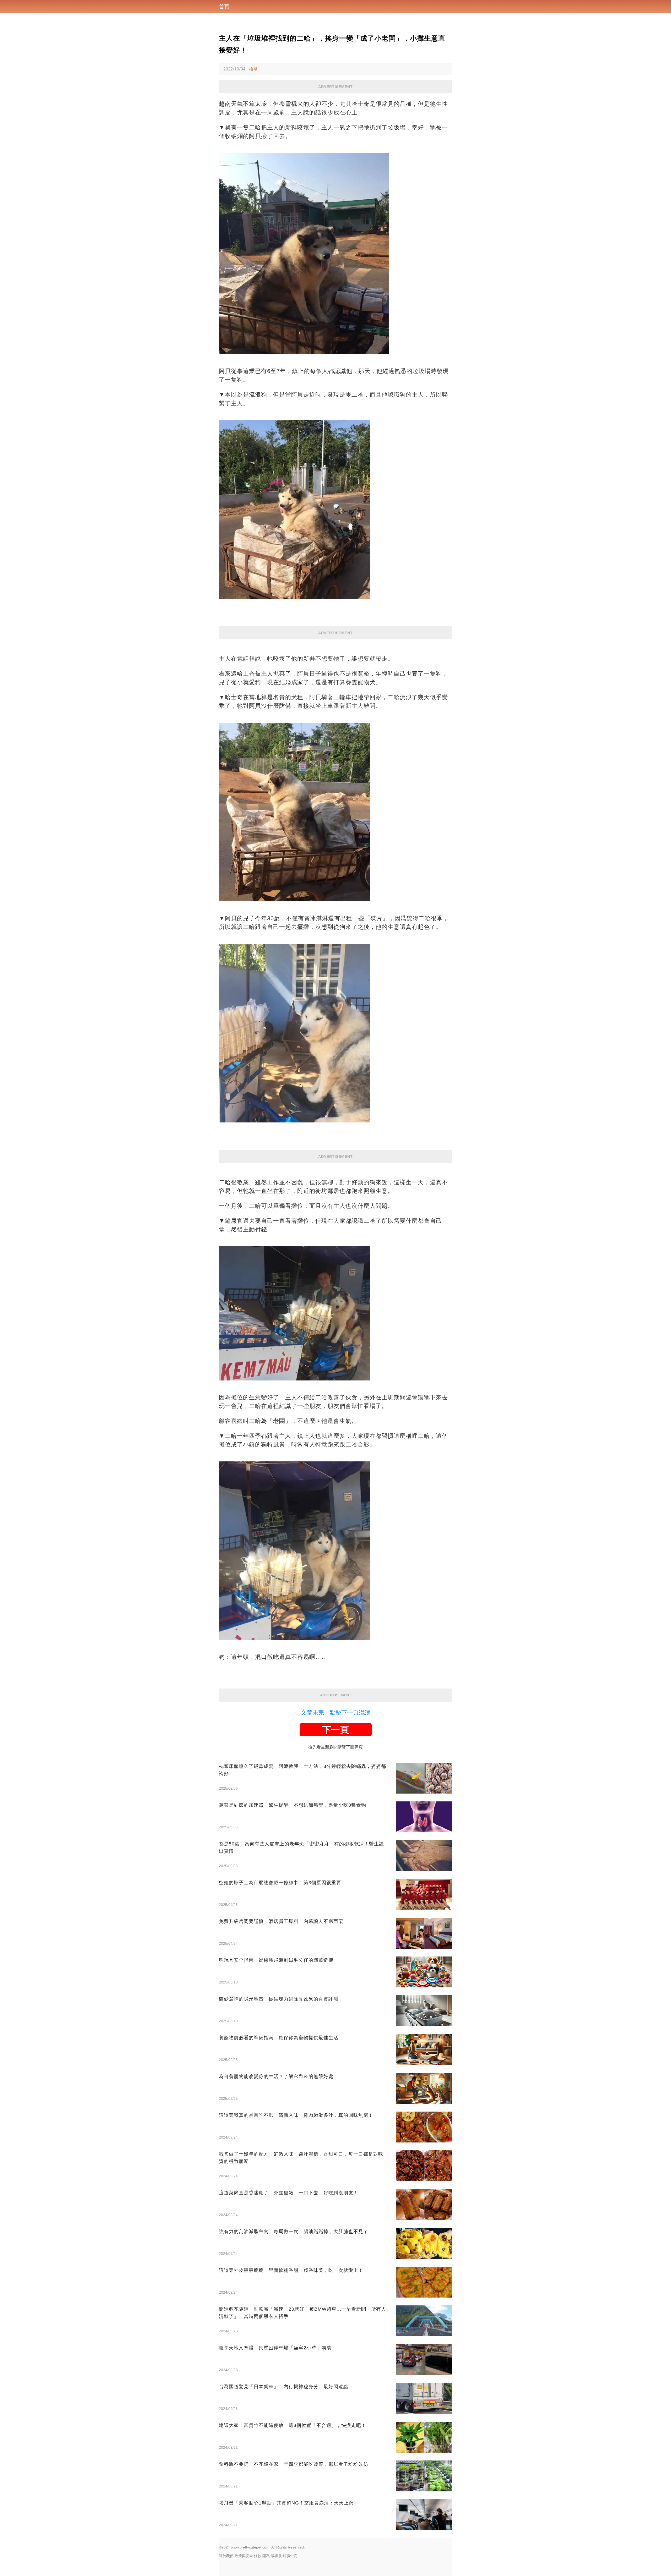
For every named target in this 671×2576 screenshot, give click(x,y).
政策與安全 (244, 2556)
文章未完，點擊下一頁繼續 (335, 1712)
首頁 (224, 7)
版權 (274, 2556)
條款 (258, 2556)
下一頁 (335, 1730)
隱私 (266, 2556)
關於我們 (226, 2556)
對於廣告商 (288, 2556)
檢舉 (253, 69)
